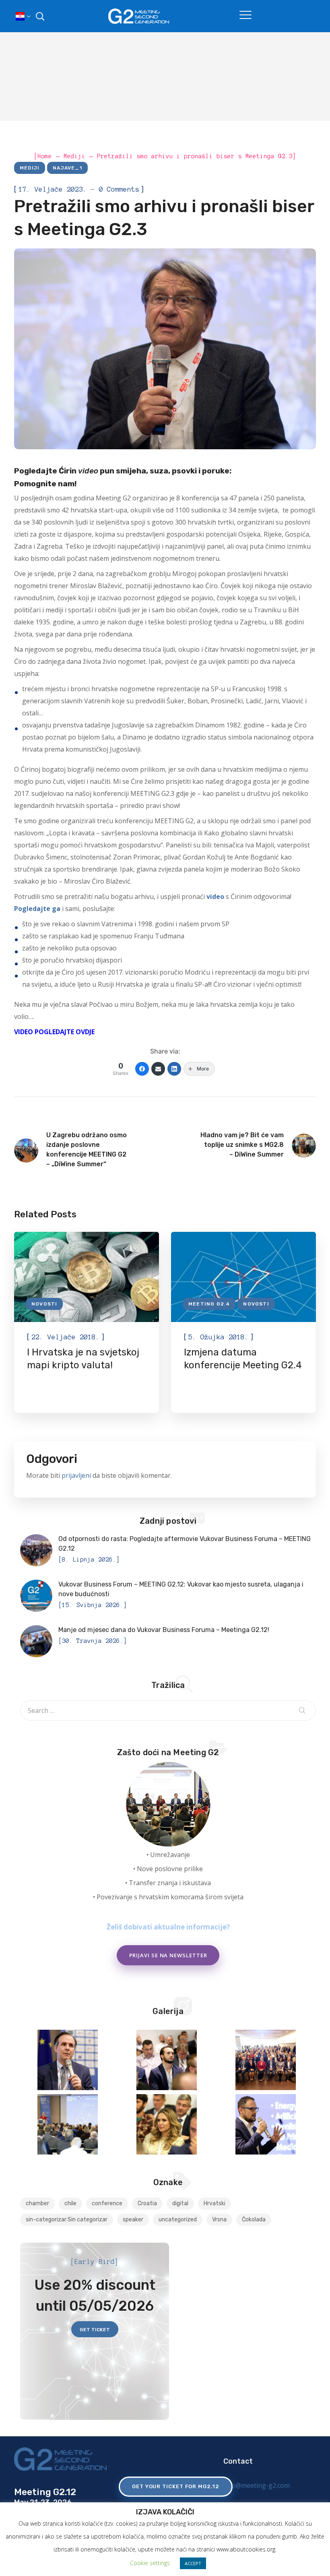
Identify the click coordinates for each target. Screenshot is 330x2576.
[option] (87, 1322)
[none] (22, 16)
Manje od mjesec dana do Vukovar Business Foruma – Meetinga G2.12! (164, 1630)
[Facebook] (142, 1069)
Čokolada (254, 2220)
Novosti (44, 1304)
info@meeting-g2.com (257, 2485)
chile (70, 2203)
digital (180, 2203)
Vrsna (219, 2220)
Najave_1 (67, 168)
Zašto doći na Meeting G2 (168, 1752)
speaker (133, 2220)
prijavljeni (76, 1475)
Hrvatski (214, 2203)
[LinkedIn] (174, 1069)
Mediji (30, 168)
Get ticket (95, 2330)
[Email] (158, 1069)
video (88, 471)
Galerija (168, 2011)
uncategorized (178, 2220)
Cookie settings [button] (150, 2563)
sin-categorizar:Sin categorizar (67, 2220)
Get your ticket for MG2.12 (176, 2486)
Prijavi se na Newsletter (168, 1955)
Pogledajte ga (37, 909)
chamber (37, 2203)
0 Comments (119, 189)
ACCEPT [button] (193, 2563)
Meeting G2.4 (209, 1304)
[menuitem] (22, 16)
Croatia (147, 2203)
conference (107, 2203)
